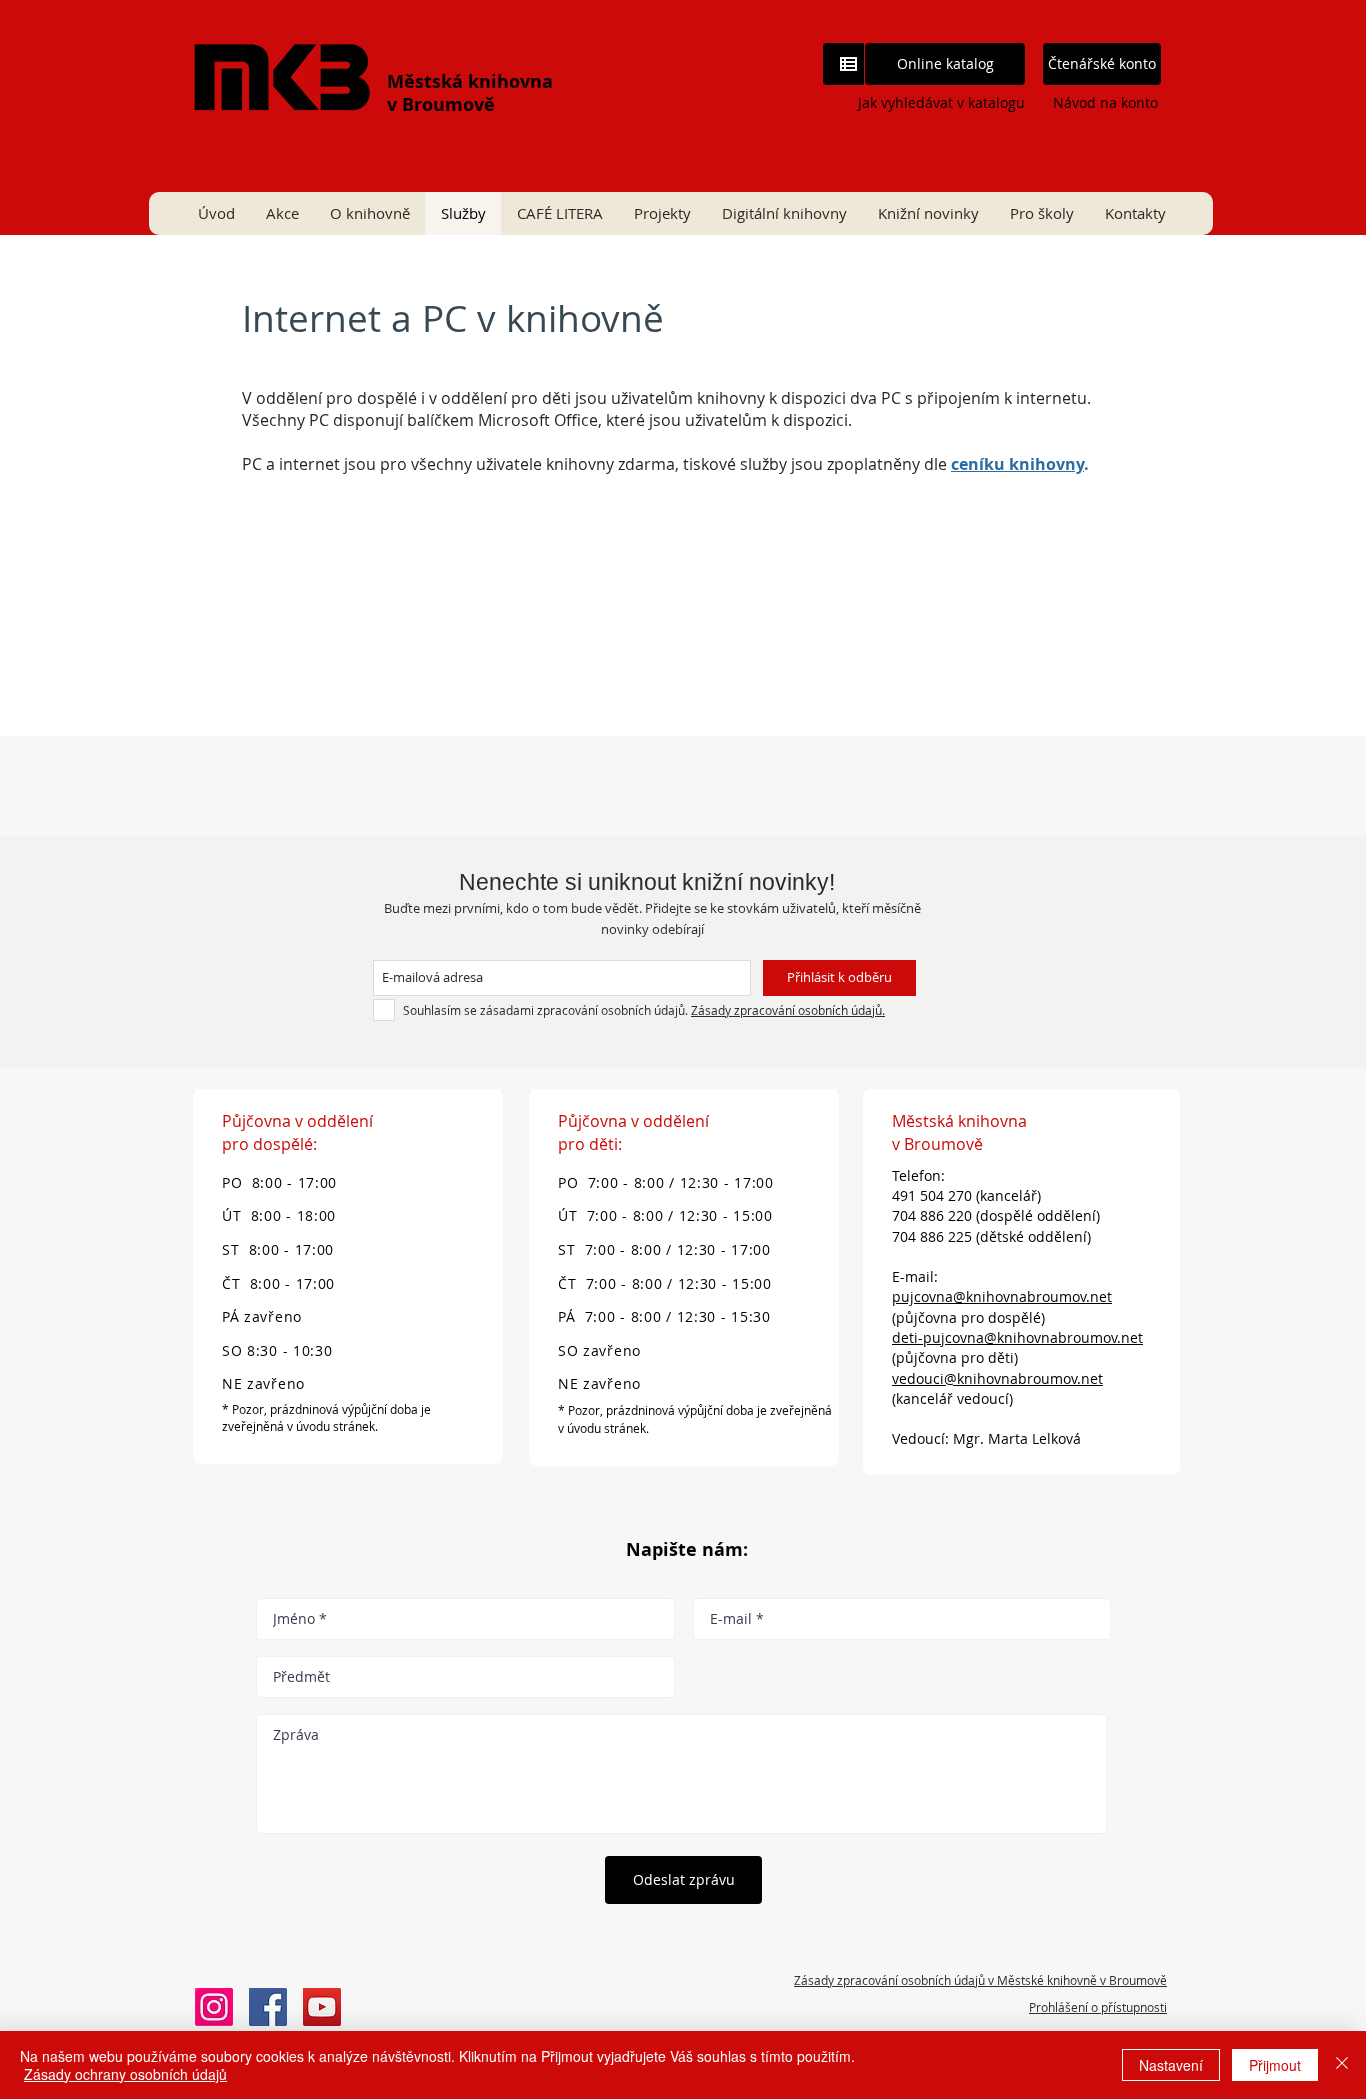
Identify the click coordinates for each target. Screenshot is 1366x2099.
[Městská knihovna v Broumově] (268, 2007)
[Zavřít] (1342, 2065)
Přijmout (1275, 2065)
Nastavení (1171, 2065)
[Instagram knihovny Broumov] (214, 2007)
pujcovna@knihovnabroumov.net (1002, 1296)
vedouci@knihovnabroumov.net (997, 1378)
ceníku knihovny (1017, 464)
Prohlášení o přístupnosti (1098, 2007)
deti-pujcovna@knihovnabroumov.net (1017, 1337)
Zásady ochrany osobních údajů (125, 2074)
